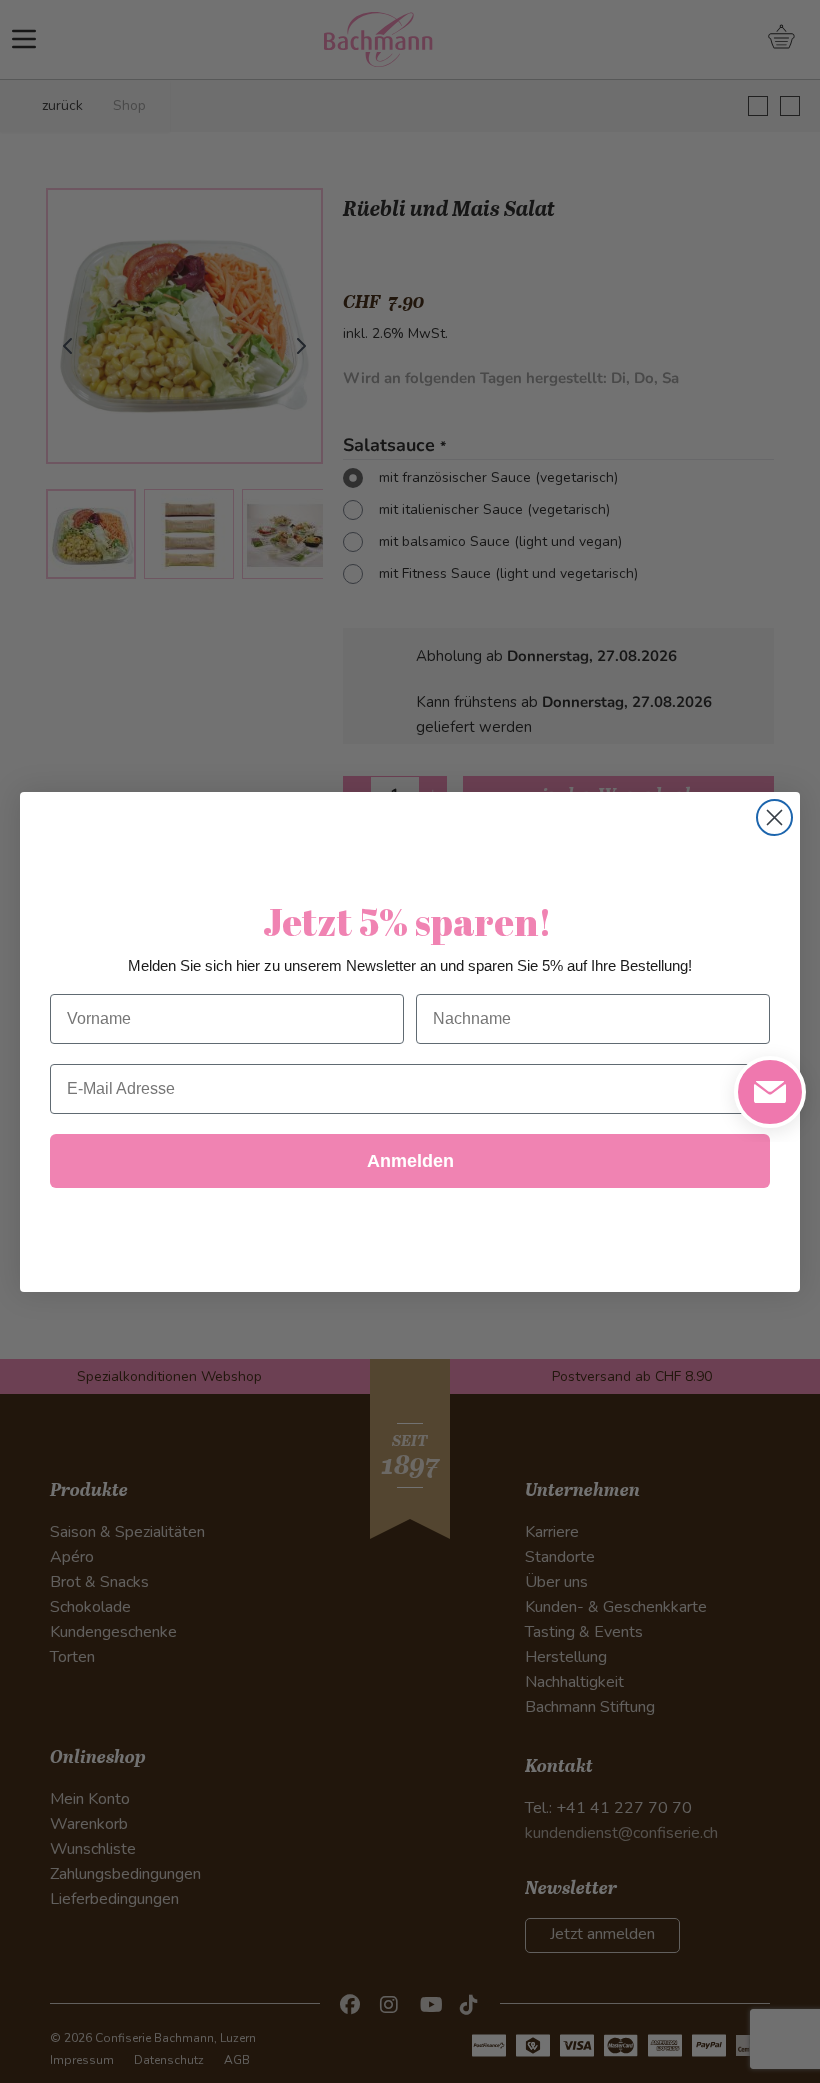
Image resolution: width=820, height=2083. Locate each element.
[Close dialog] (774, 817)
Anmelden (410, 1161)
